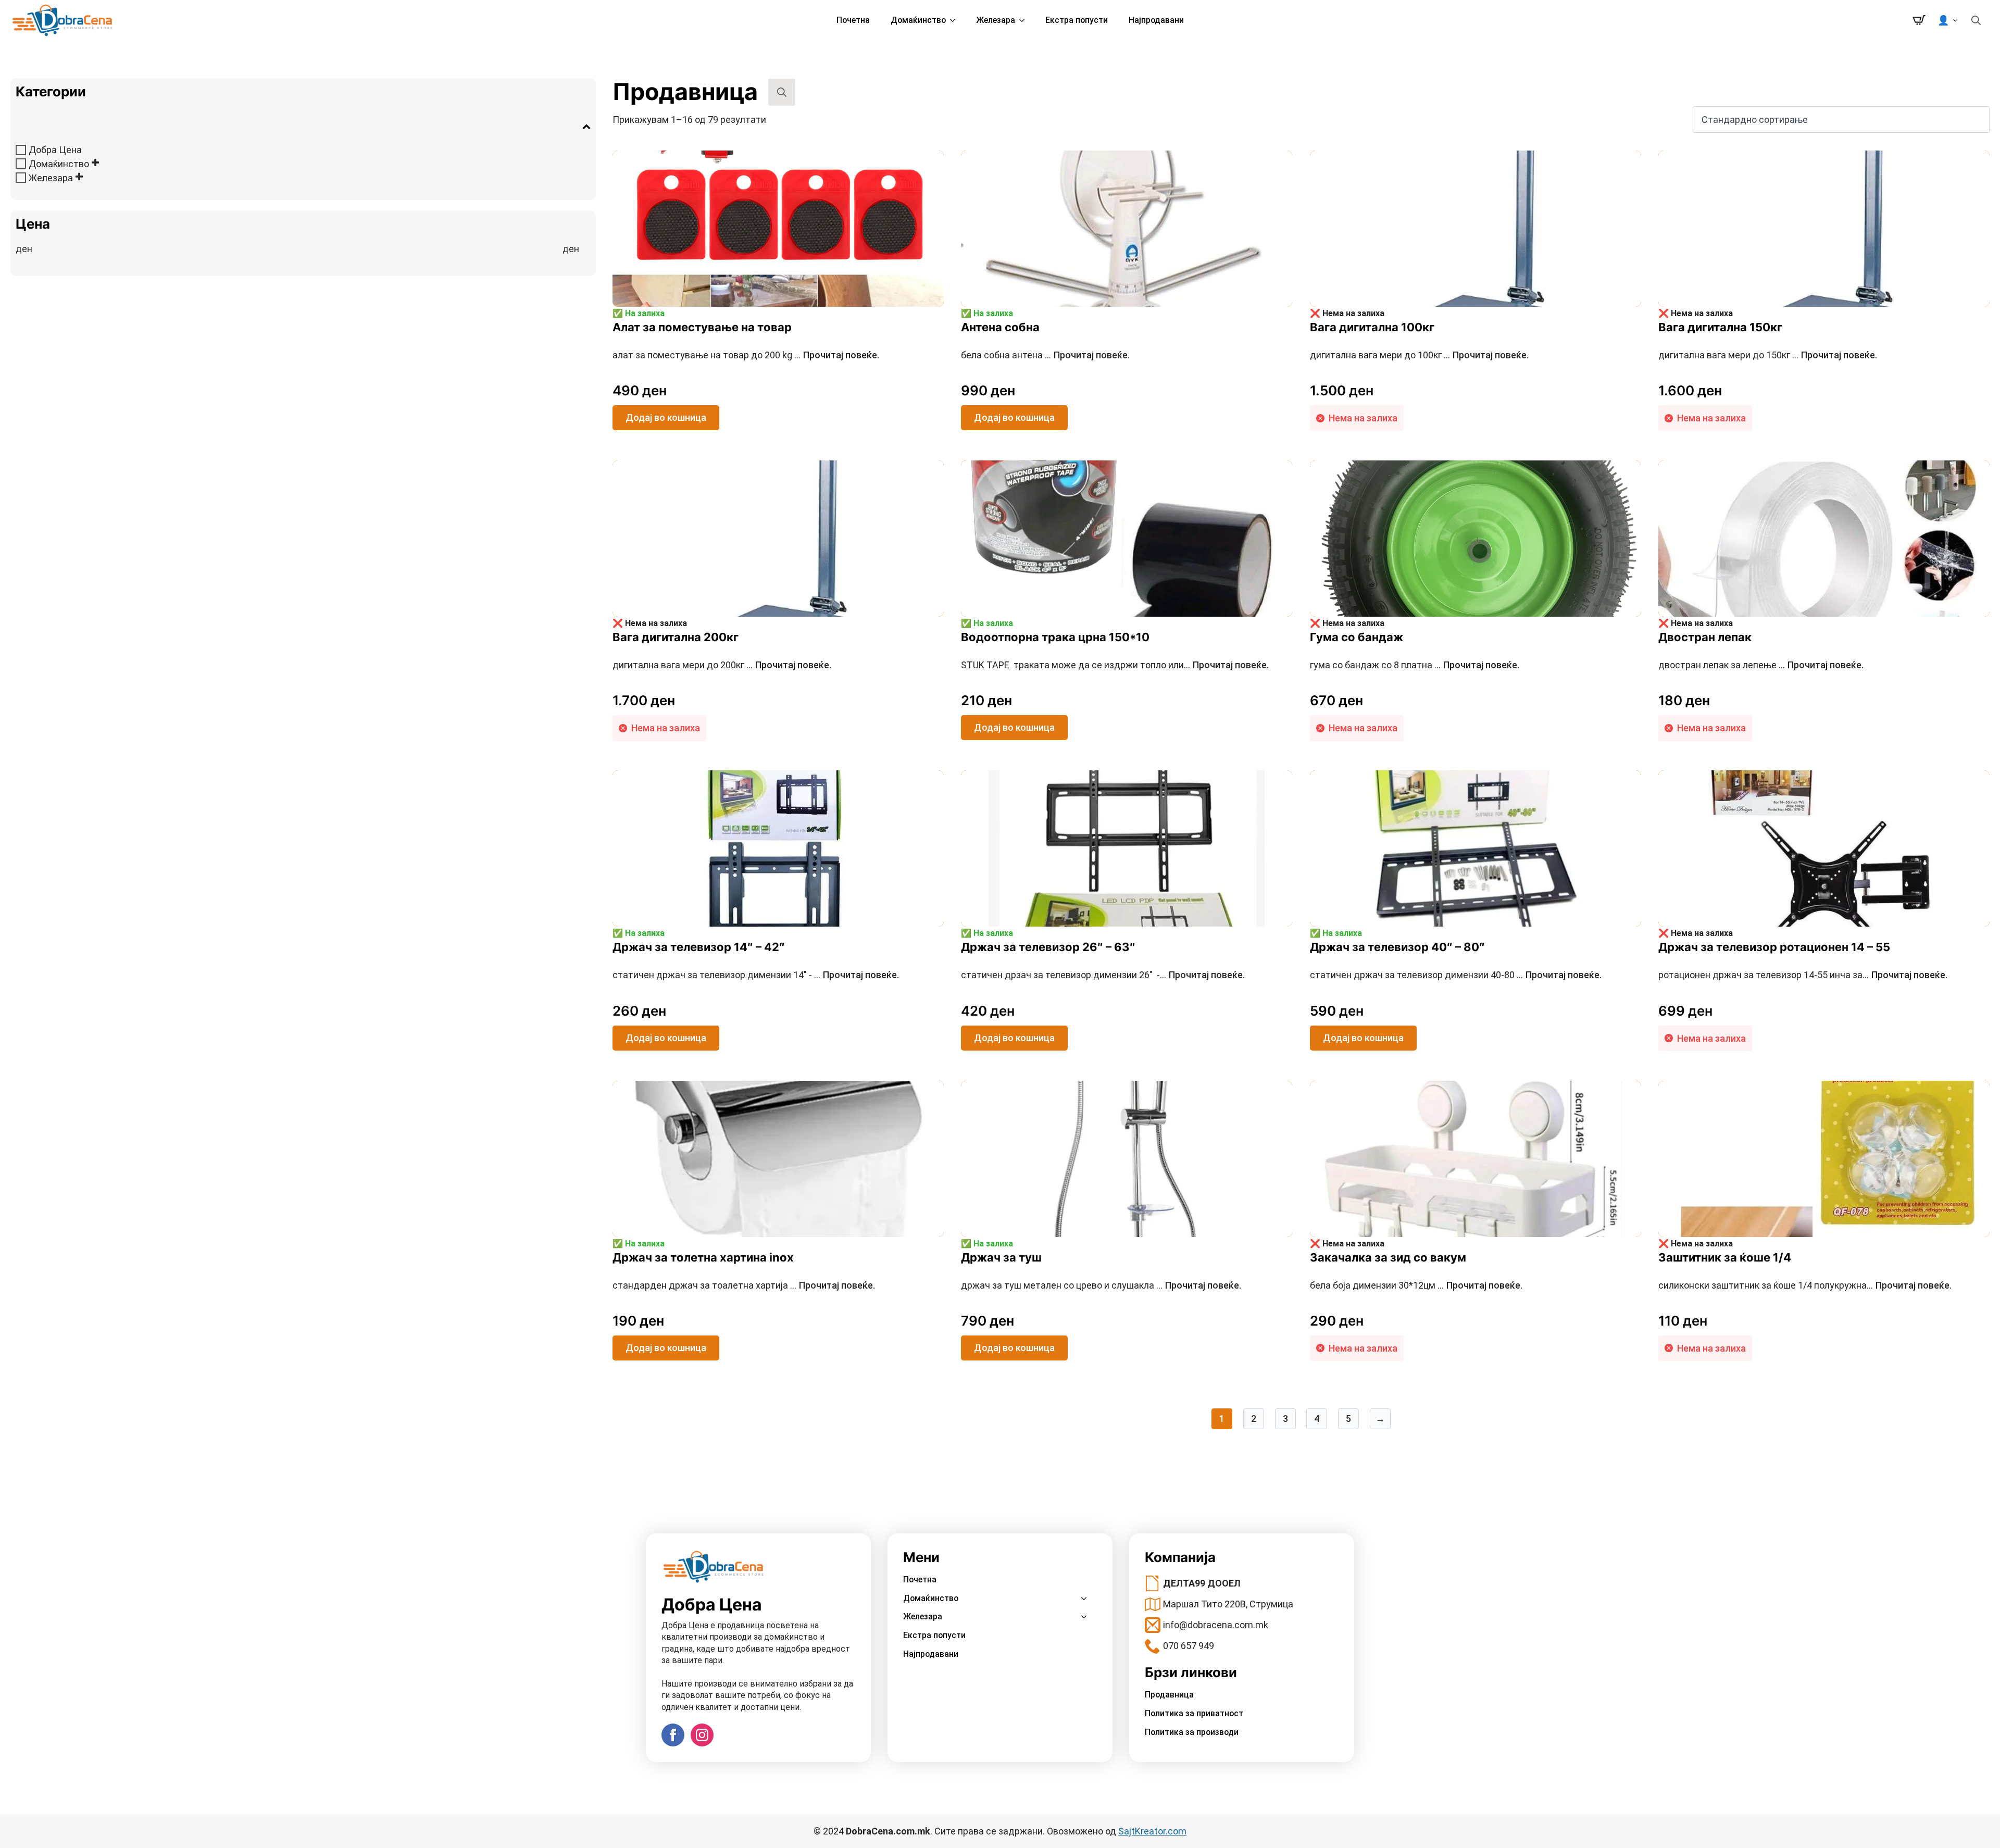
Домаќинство (918, 20)
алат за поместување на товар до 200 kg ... (746, 355)
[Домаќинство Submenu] (956, 20)
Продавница (1169, 1695)
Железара (996, 20)
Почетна (853, 20)
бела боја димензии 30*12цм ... (1416, 1285)
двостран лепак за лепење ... (1761, 665)
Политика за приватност (1194, 1713)
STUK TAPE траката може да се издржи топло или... (1115, 665)
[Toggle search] (1976, 20)
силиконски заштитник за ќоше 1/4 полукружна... (1805, 1285)
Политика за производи (1192, 1732)
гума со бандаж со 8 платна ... (1415, 665)
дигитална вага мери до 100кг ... (1419, 355)
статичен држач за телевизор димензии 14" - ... (756, 975)
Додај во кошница (666, 417)
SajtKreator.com (1152, 1831)
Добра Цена (55, 150)
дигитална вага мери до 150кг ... (1768, 355)
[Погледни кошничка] (1919, 20)
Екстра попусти (1077, 20)
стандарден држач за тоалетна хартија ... (744, 1285)
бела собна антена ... (1045, 355)
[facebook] (673, 1735)
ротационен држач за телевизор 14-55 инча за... (1803, 975)
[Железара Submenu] (1025, 20)
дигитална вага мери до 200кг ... (722, 665)
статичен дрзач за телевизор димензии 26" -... (1103, 975)
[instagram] (702, 1735)
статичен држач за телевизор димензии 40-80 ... (1456, 975)
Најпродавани (1156, 20)
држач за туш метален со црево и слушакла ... (1101, 1285)
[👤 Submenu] (1956, 20)
